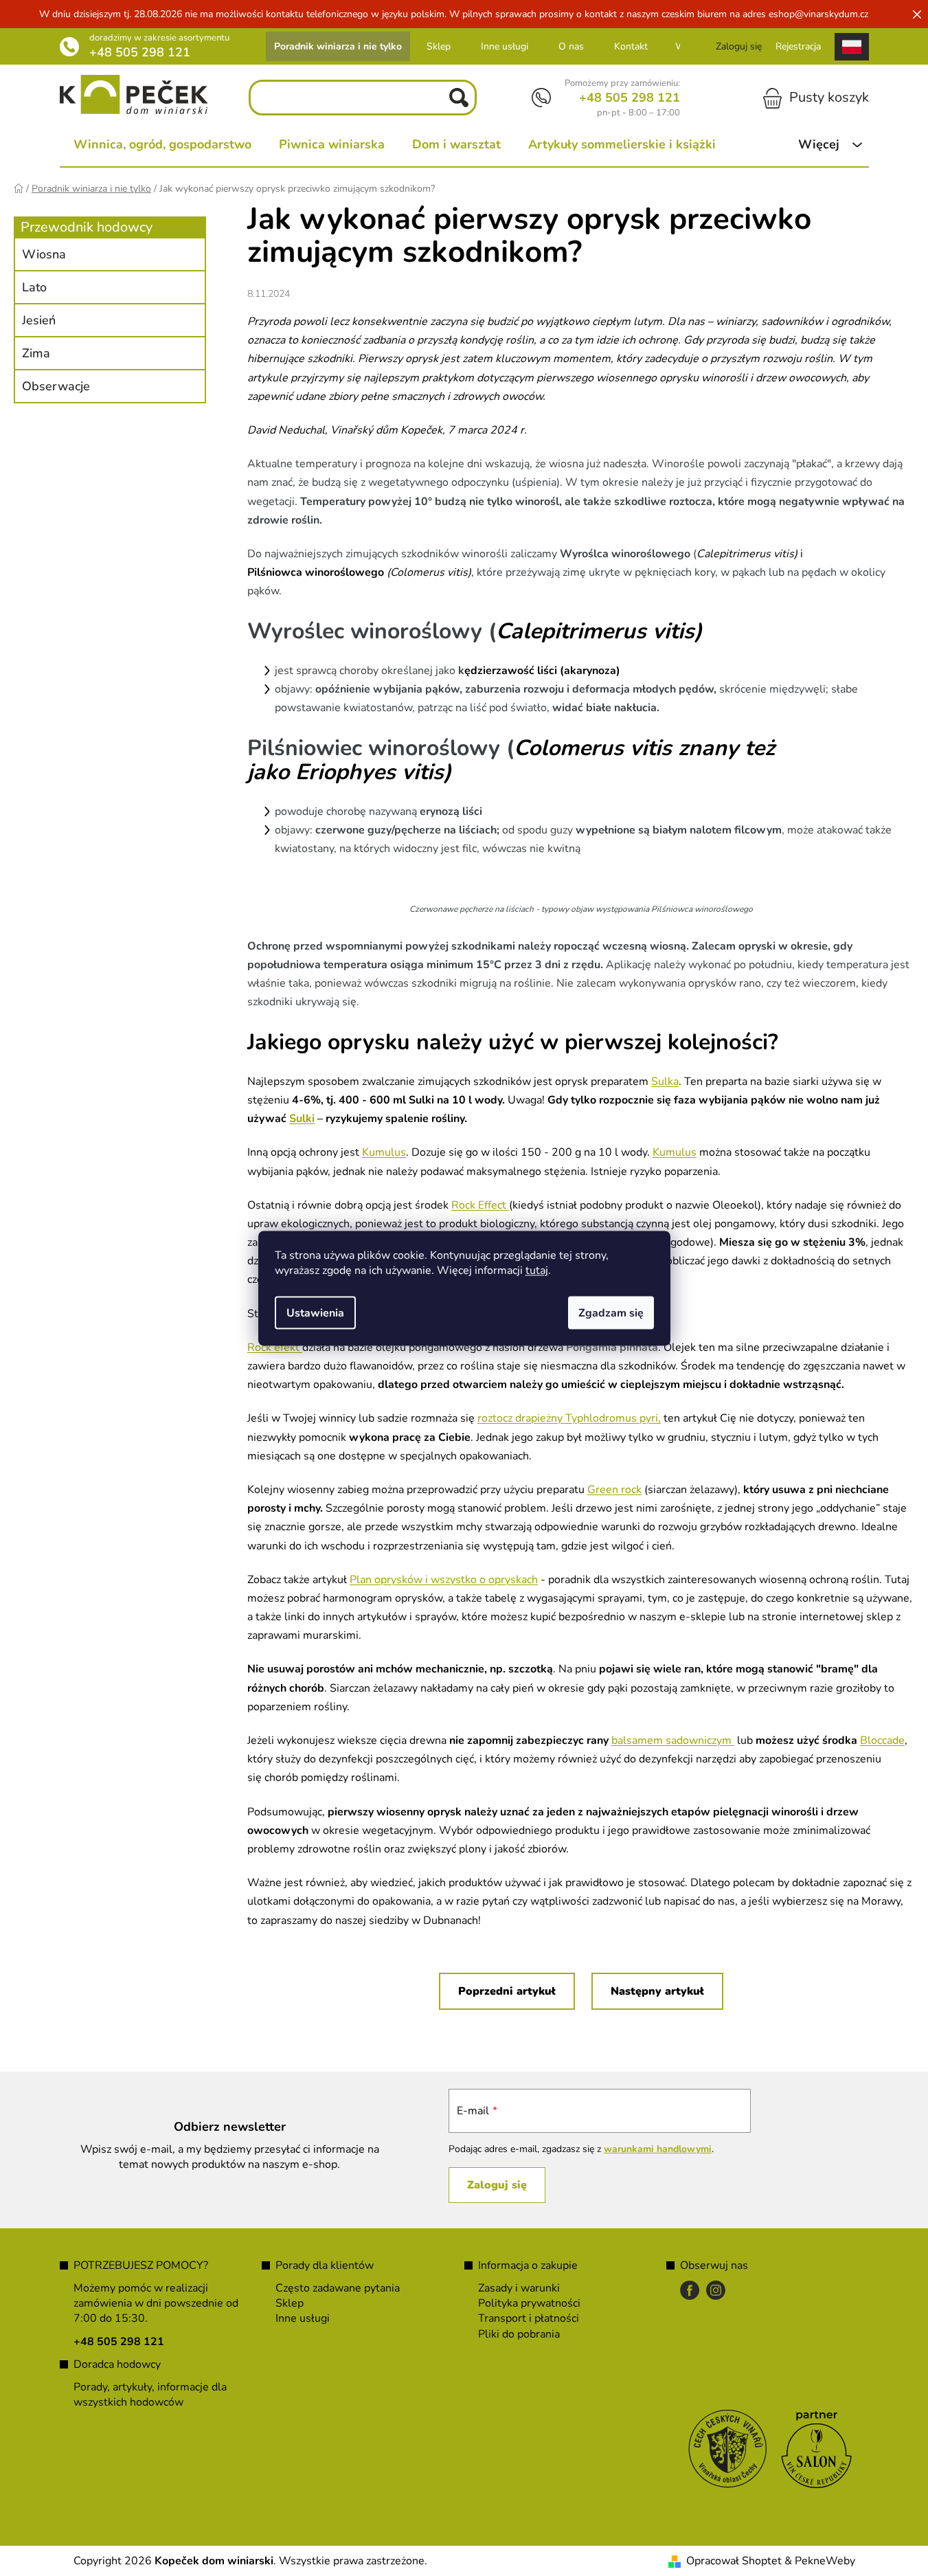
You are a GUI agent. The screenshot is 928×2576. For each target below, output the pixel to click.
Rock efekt (275, 1347)
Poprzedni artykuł (507, 1991)
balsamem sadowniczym (673, 1740)
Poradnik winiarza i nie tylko (338, 46)
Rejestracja (798, 46)
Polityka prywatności (529, 2303)
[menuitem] (162, 144)
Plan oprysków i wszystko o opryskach (444, 1580)
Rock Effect (479, 1205)
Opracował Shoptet (734, 2561)
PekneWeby (825, 2561)
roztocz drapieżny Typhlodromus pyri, (569, 1418)
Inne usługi (505, 46)
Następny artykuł (657, 1991)
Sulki (302, 1119)
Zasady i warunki (519, 2288)
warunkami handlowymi (658, 2149)
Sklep (439, 46)
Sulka (665, 1082)
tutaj (537, 1270)
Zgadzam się (611, 1312)
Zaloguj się (497, 2185)
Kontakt (631, 46)
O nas (571, 46)
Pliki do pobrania (519, 2334)
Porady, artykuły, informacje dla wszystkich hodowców (150, 2395)
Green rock (614, 1490)
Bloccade (882, 1740)
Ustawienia (315, 1312)
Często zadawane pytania (338, 2288)
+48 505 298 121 (140, 52)
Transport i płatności (529, 2318)
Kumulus (384, 1152)
